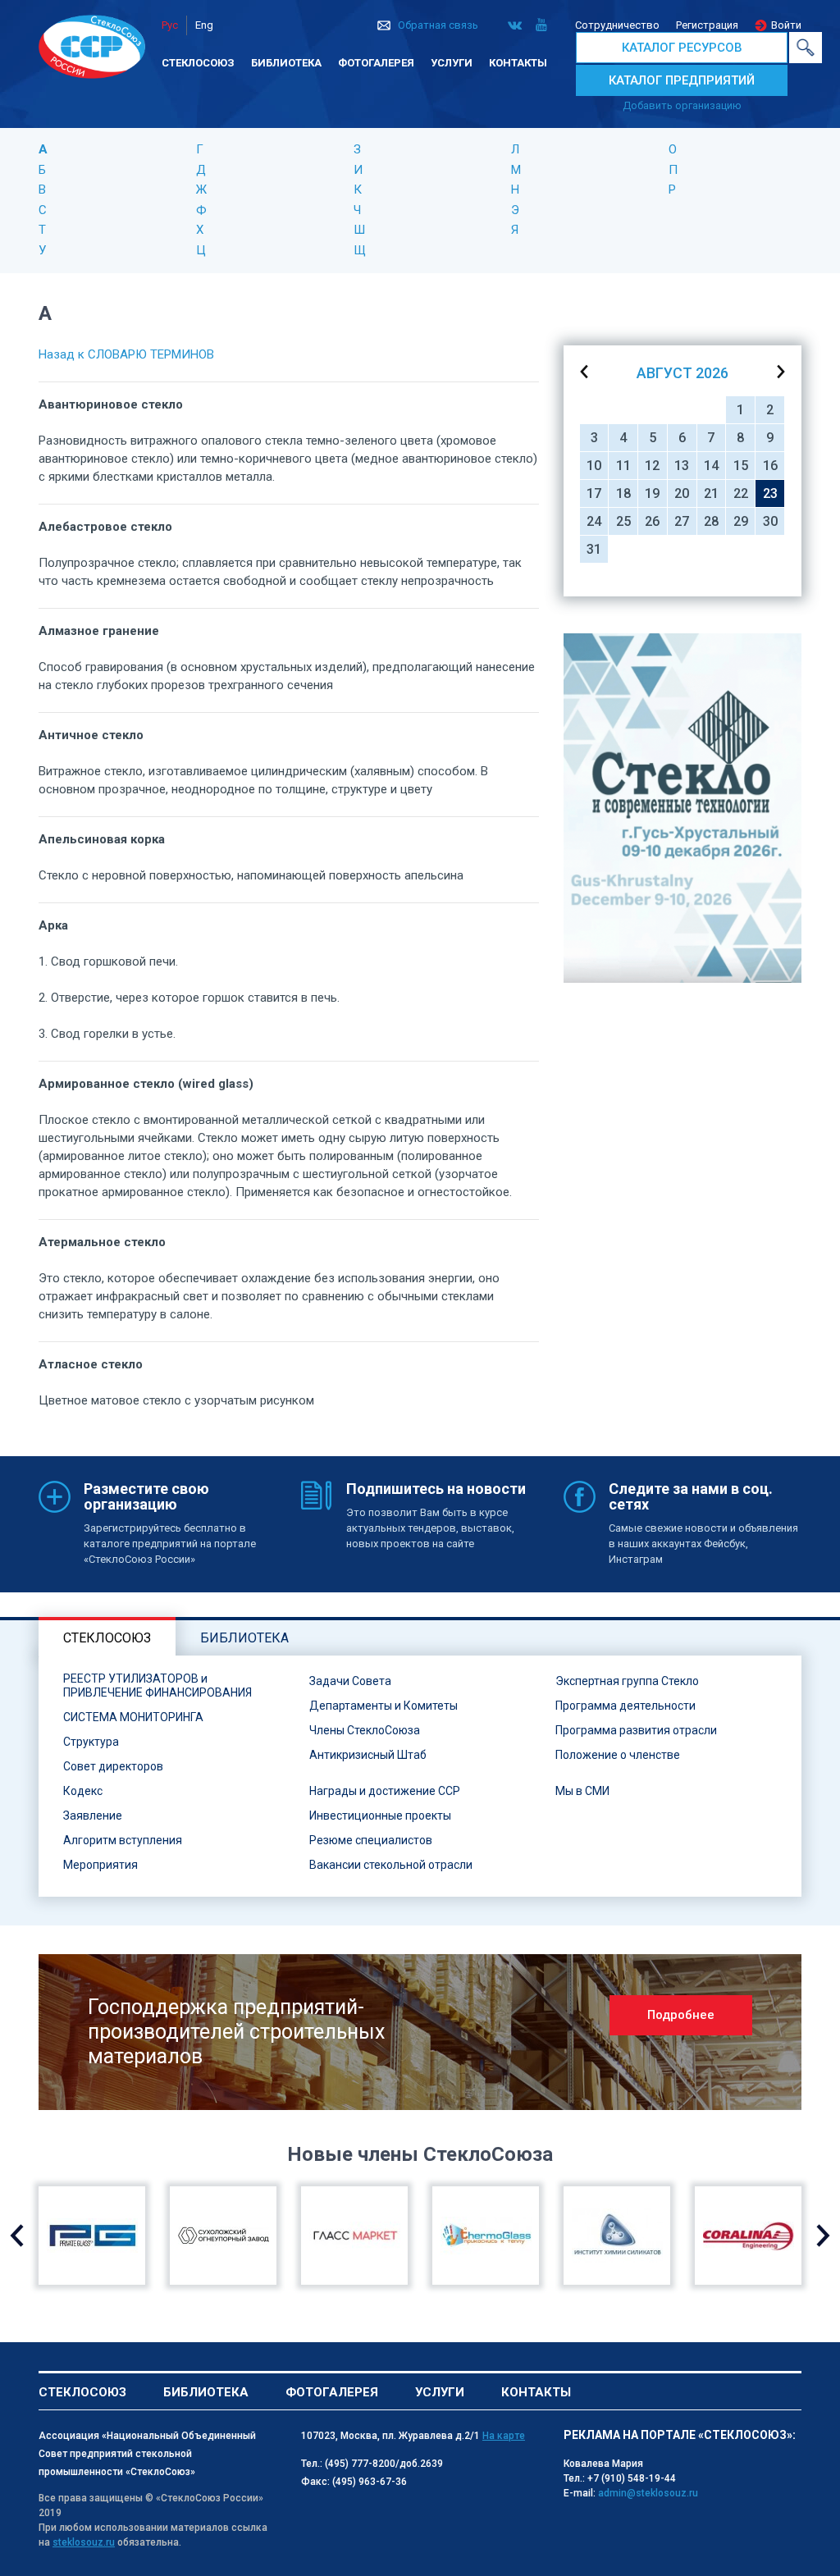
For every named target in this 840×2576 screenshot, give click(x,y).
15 (741, 466)
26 (652, 521)
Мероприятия (100, 1865)
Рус (170, 25)
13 (682, 466)
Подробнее (681, 2015)
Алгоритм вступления (123, 1840)
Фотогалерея (376, 63)
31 (594, 549)
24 (594, 521)
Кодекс (83, 1791)
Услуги (452, 63)
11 (623, 466)
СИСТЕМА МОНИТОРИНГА (133, 1717)
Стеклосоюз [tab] (107, 1638)
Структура (91, 1742)
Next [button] (823, 2236)
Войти (786, 25)
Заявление (93, 1816)
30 (770, 521)
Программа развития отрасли (636, 1730)
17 (594, 493)
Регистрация (707, 25)
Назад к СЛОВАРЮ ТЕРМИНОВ (126, 354)
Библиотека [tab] (244, 1638)
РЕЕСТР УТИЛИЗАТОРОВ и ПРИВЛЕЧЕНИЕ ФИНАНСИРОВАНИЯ (157, 1685)
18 (623, 493)
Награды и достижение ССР (385, 1791)
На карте (504, 2436)
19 (652, 493)
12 (652, 466)
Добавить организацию (682, 105)
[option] (682, 808)
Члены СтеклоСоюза (365, 1730)
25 (623, 521)
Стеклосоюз (198, 63)
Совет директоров (113, 1766)
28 (711, 521)
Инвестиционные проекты (380, 1816)
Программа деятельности (625, 1706)
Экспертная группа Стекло (627, 1681)
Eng (204, 25)
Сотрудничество (617, 25)
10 (594, 466)
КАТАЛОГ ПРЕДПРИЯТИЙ (682, 80)
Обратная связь (438, 25)
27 (682, 521)
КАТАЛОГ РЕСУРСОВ (682, 48)
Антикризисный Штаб (368, 1755)
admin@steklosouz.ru (648, 2493)
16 (770, 466)
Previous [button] (17, 2236)
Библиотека (286, 63)
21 (711, 493)
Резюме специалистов (371, 1840)
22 (741, 493)
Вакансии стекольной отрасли (391, 1865)
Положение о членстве (618, 1755)
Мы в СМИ (582, 1791)
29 (741, 521)
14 (711, 466)
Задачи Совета (350, 1681)
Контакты (518, 63)
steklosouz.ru (84, 2542)
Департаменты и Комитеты (383, 1706)
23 (770, 493)
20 (682, 493)
